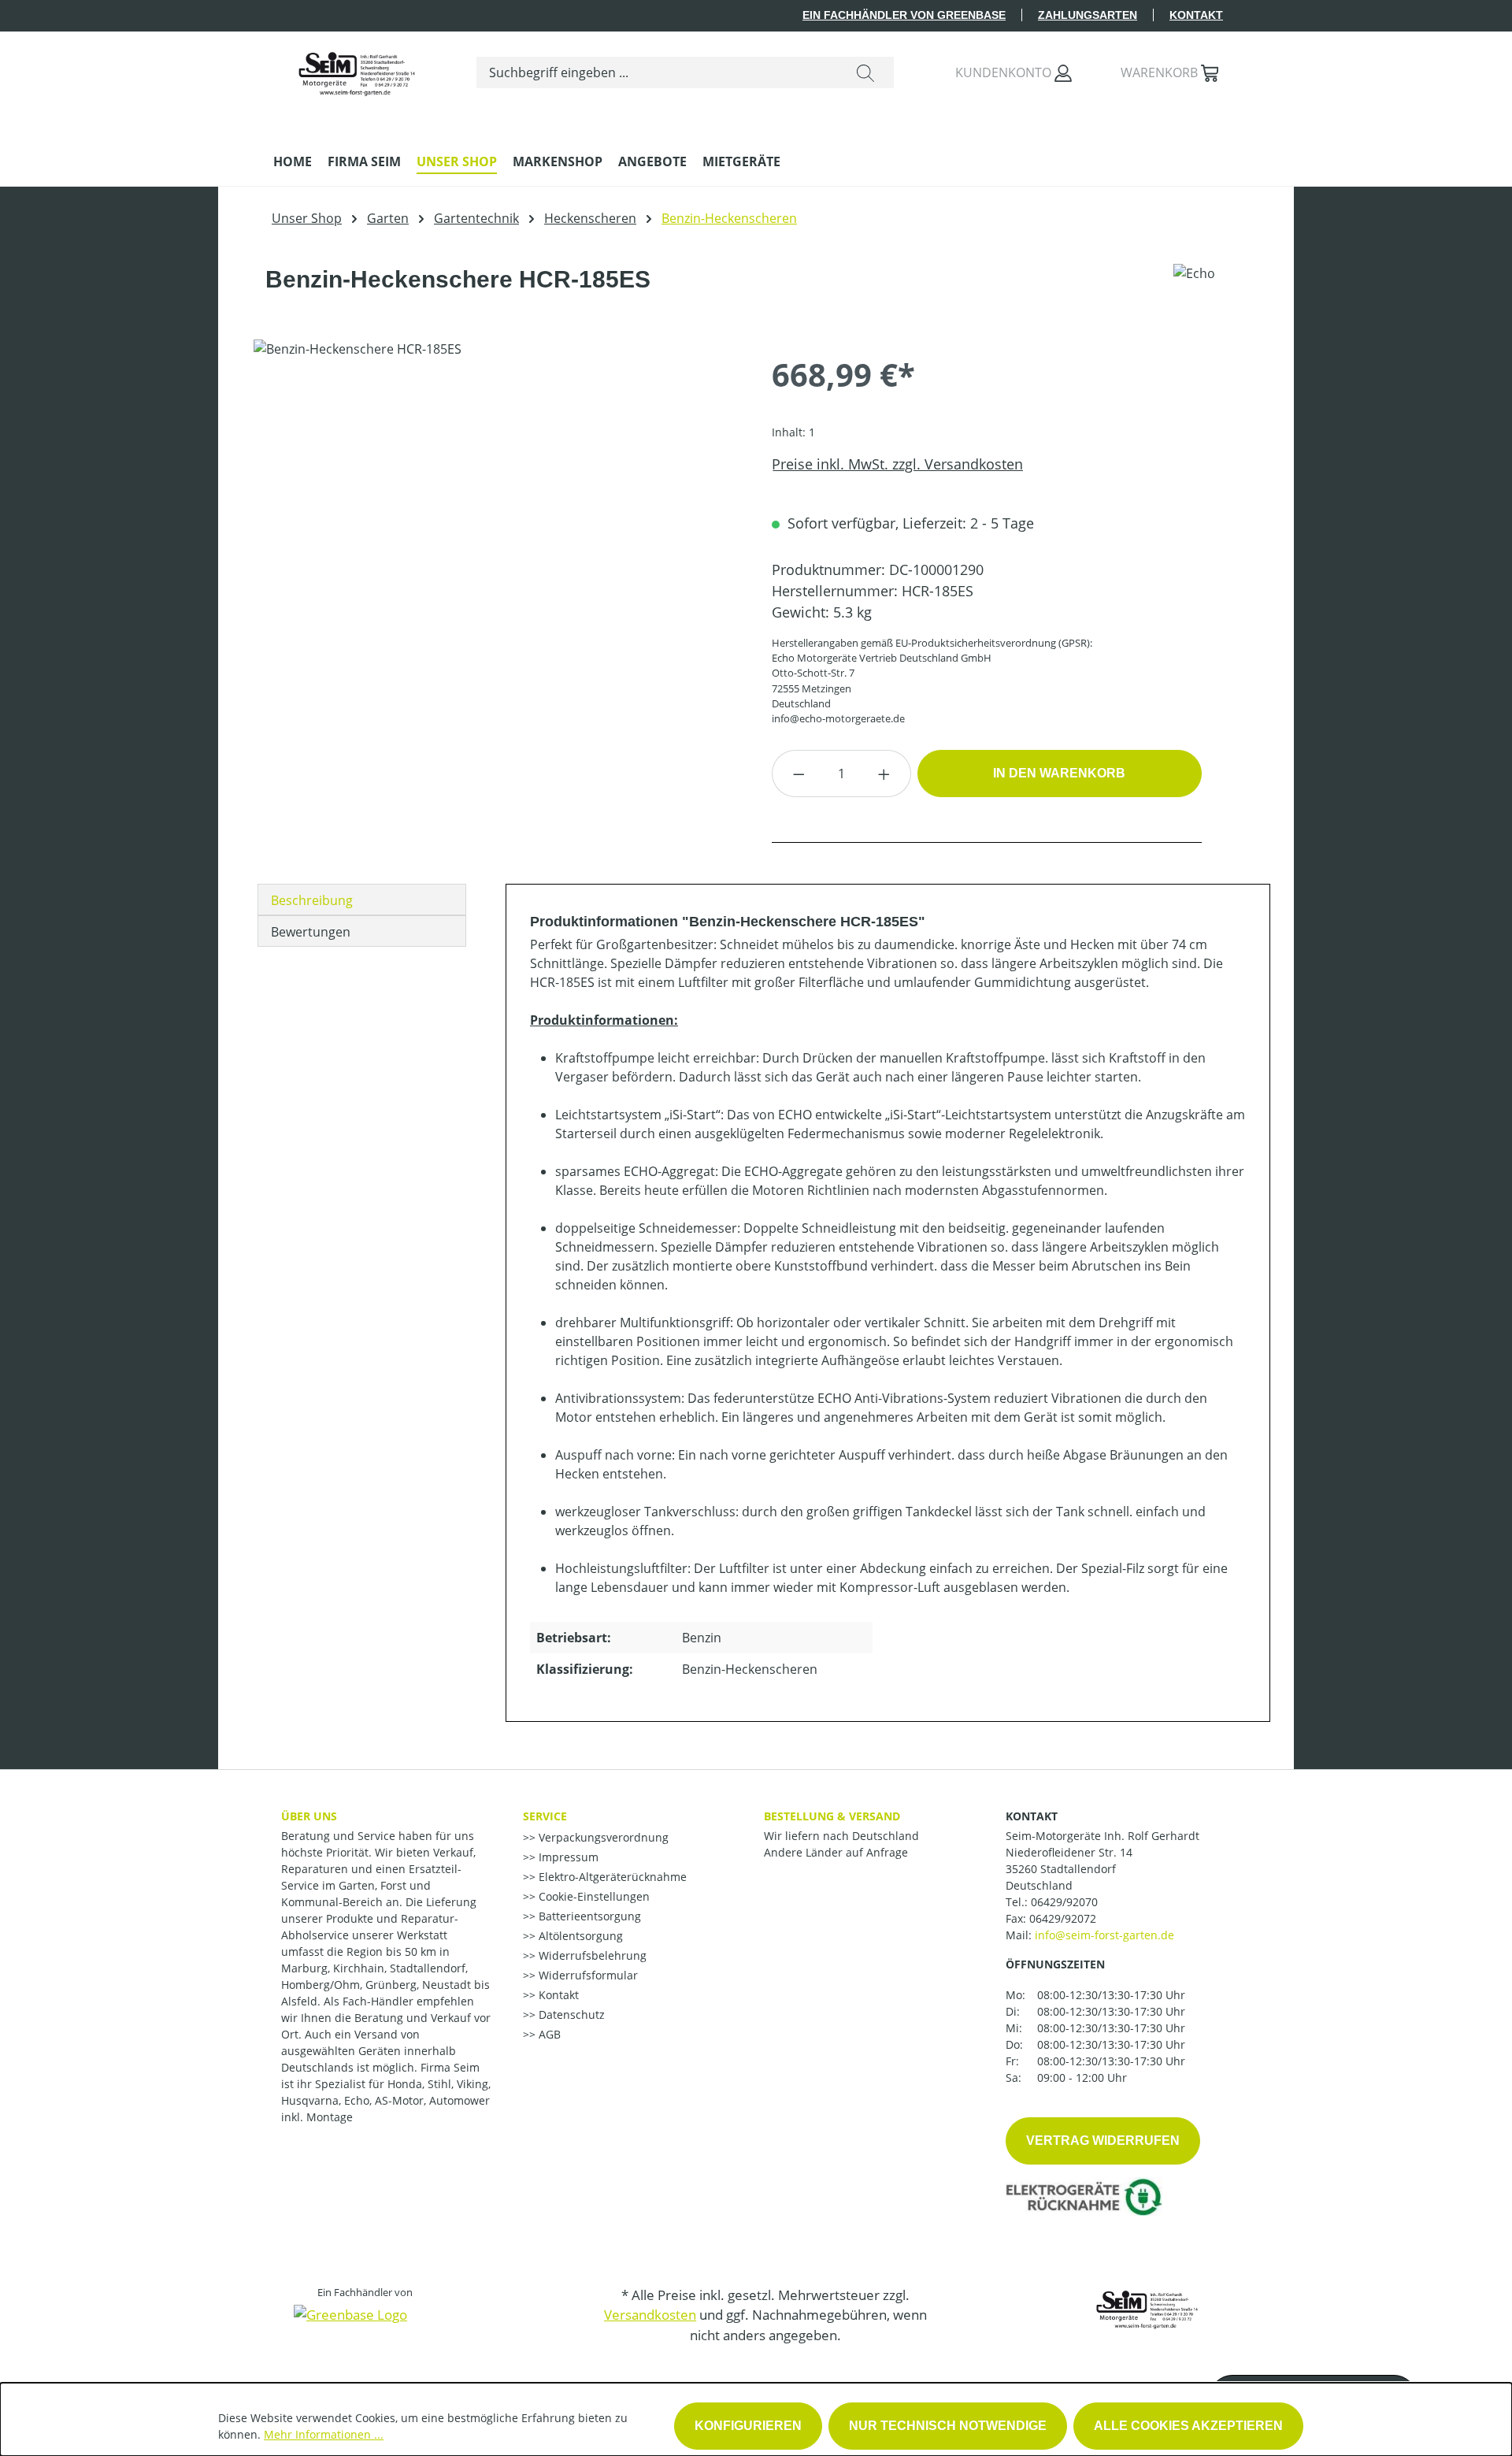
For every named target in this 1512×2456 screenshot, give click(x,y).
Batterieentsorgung (588, 1916)
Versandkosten (650, 2315)
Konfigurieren (748, 2426)
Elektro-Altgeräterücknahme (611, 1877)
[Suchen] (865, 72)
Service (545, 1816)
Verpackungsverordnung (602, 1837)
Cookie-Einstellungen (593, 1896)
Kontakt (1196, 15)
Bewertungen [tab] (311, 932)
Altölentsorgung (579, 1936)
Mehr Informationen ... (324, 2434)
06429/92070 (1064, 1902)
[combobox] (657, 72)
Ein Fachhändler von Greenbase (904, 15)
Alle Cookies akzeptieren (1188, 2426)
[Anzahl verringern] (799, 774)
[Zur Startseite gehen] (356, 69)
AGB (548, 2034)
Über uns (309, 1816)
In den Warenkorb (1059, 773)
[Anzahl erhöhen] (884, 774)
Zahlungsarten (1088, 15)
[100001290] (497, 509)
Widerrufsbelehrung (591, 1955)
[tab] (362, 900)
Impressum (567, 1857)
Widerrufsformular (587, 1975)
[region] (497, 509)
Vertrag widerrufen (1103, 2141)
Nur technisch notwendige (948, 2426)
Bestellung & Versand (832, 1816)
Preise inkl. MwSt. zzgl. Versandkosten (897, 464)
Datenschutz (570, 2015)
